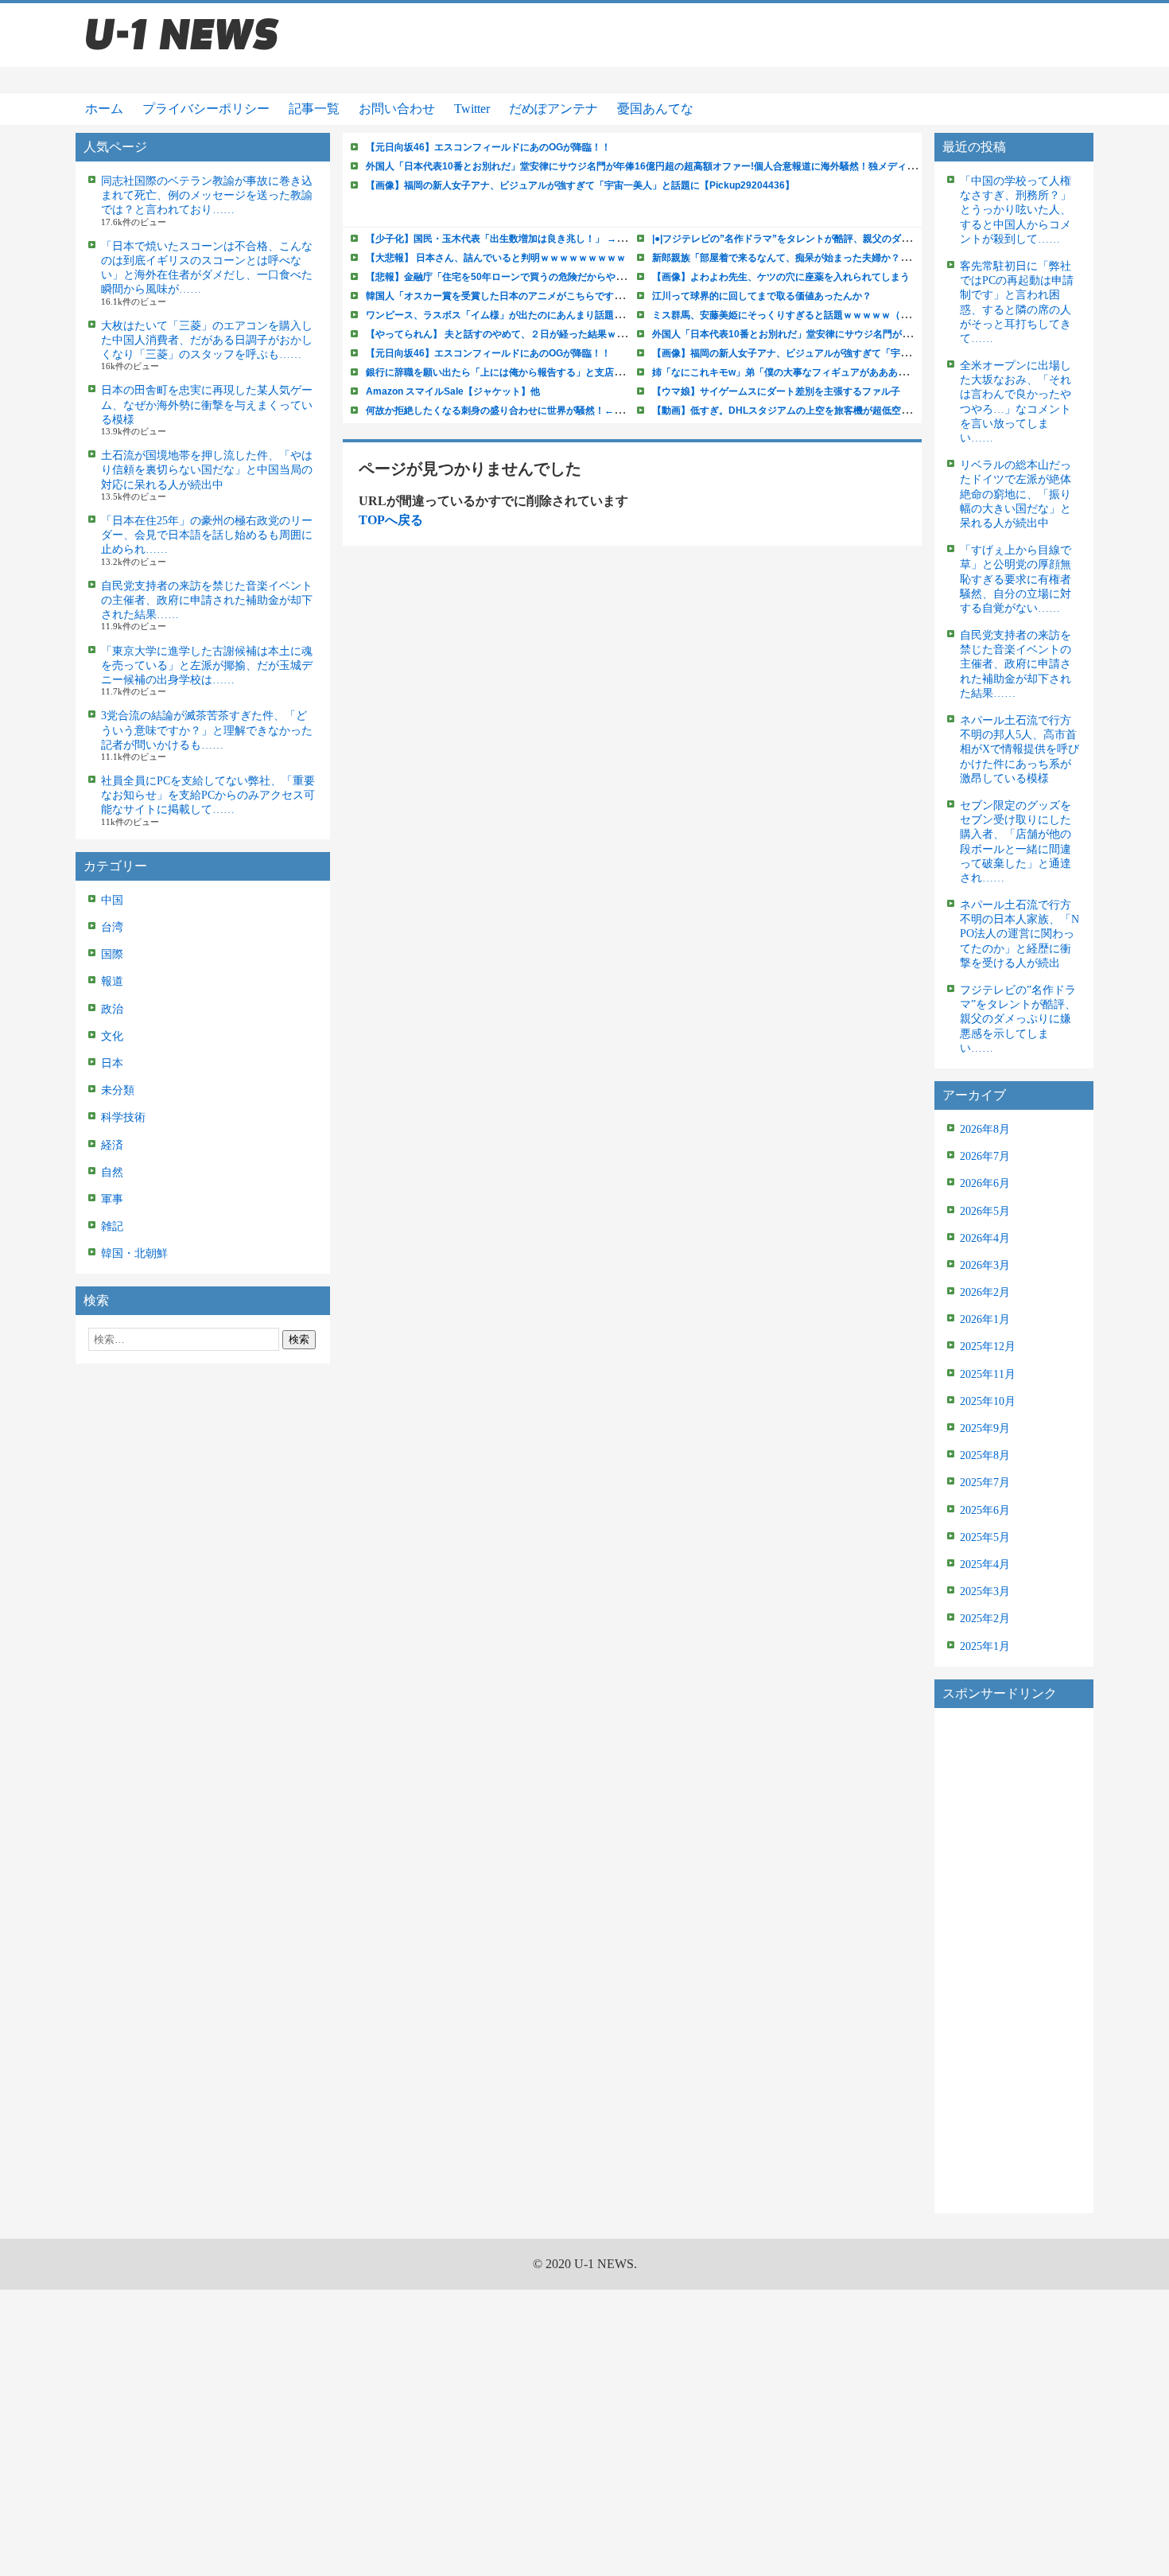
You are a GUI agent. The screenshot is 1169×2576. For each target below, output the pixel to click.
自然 (112, 1172)
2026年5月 (985, 1211)
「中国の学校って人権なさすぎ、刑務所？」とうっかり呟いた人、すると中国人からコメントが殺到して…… (1016, 210)
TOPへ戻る (391, 520)
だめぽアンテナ (553, 109)
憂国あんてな (655, 109)
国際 (112, 954)
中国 (112, 900)
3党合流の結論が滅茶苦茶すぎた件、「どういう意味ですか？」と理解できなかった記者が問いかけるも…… (207, 730)
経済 (112, 1145)
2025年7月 (985, 1483)
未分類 (118, 1090)
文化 (112, 1036)
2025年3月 (985, 1592)
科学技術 (123, 1117)
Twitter (472, 109)
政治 (112, 1009)
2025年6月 (985, 1510)
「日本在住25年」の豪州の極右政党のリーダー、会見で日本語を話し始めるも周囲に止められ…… (207, 535)
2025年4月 (985, 1564)
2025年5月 (985, 1537)
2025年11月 (988, 1374)
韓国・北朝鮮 (134, 1253)
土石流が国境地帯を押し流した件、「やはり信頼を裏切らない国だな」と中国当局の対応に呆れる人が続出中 (207, 470)
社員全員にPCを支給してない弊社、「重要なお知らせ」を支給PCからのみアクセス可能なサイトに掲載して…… (208, 795)
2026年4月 (985, 1238)
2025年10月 (988, 1401)
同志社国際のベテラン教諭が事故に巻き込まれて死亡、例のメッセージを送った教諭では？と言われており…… (207, 195)
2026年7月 (985, 1156)
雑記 (112, 1226)
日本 (112, 1063)
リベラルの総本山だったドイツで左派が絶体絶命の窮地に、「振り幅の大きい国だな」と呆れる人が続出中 (1016, 494)
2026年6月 (985, 1183)
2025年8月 (985, 1455)
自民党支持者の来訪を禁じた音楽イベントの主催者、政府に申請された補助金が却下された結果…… (207, 600)
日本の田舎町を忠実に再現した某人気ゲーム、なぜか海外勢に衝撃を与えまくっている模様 (207, 405)
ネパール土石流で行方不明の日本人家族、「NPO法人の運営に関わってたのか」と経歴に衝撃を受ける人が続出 (1019, 934)
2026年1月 (985, 1319)
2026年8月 (985, 1129)
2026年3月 (985, 1265)
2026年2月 (985, 1292)
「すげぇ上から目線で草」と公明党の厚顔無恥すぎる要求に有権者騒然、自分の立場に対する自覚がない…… (1016, 579)
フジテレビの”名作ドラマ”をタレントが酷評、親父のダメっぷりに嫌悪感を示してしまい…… (1018, 1019)
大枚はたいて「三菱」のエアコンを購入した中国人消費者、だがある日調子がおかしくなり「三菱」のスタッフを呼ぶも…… (207, 340)
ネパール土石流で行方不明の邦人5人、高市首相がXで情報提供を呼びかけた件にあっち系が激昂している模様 (1019, 749)
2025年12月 (988, 1346)
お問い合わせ (397, 109)
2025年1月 (985, 1646)
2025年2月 (985, 1619)
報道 (112, 981)
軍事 (112, 1199)
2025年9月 (985, 1428)
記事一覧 (314, 109)
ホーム (104, 109)
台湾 (112, 927)
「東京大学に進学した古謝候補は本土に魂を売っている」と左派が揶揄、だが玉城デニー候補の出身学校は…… (207, 665)
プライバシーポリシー (206, 109)
